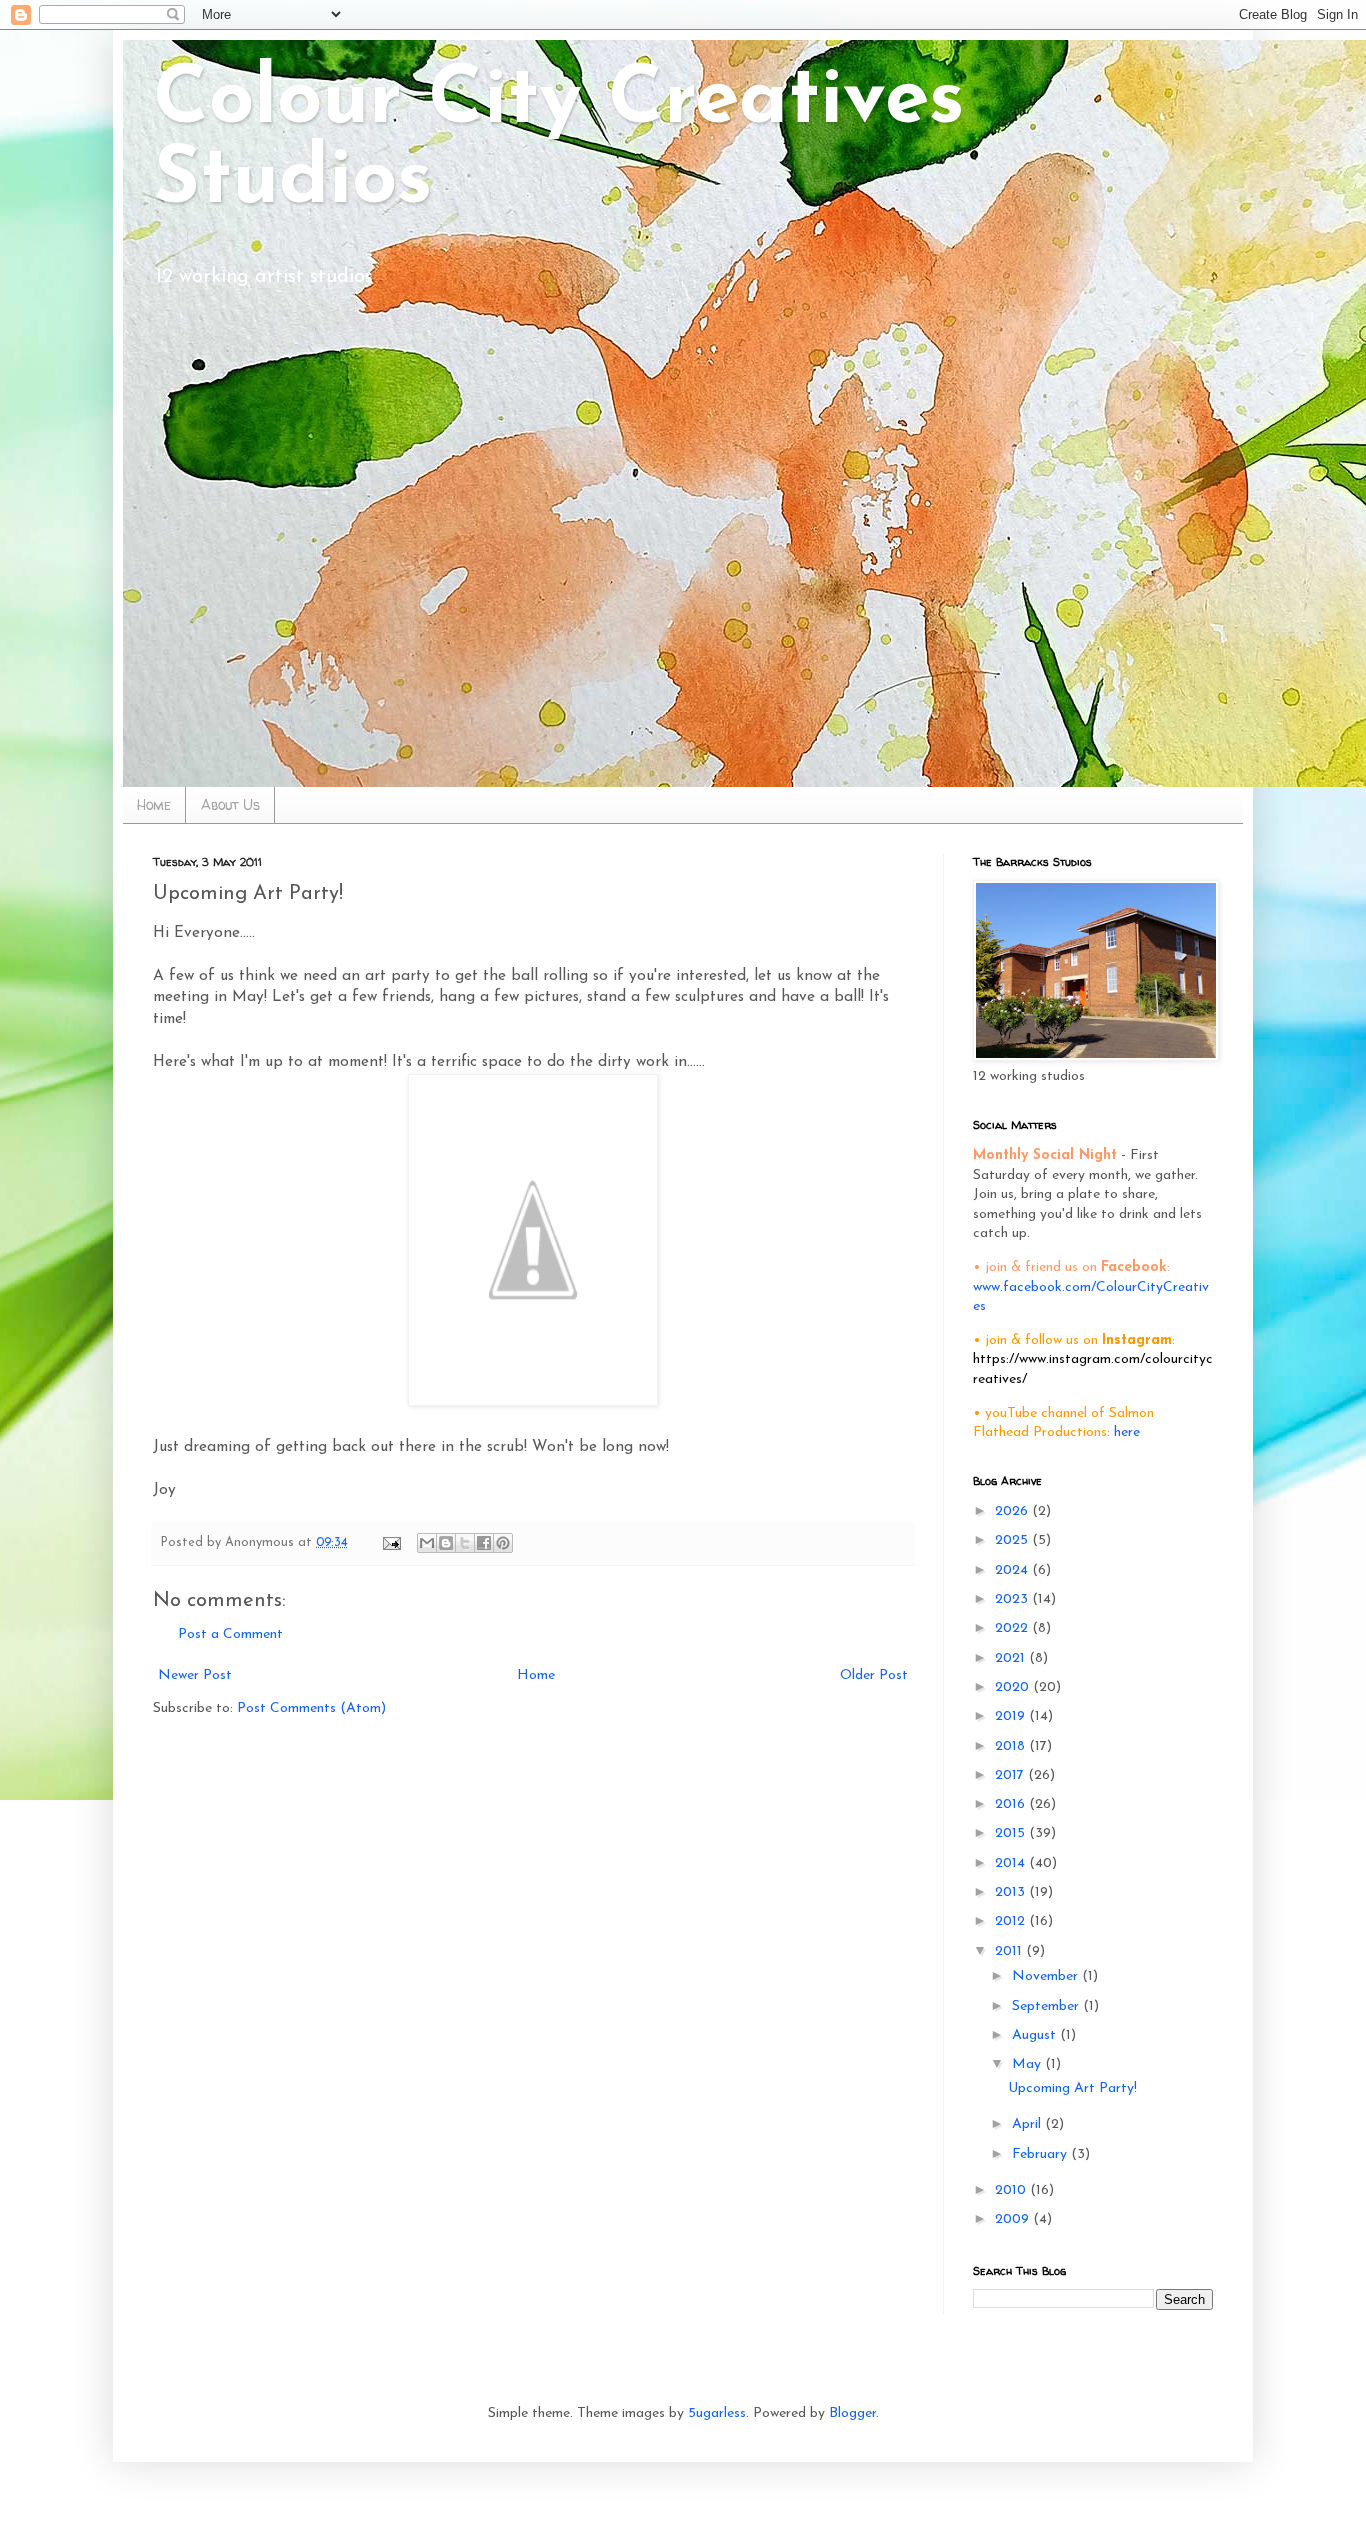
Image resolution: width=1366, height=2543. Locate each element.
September (1047, 2006)
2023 (1013, 1599)
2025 (1013, 1540)
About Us (230, 804)
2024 (1013, 1570)
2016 (1012, 1804)
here (1127, 1432)
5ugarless (717, 2413)
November (1047, 1976)
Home (154, 804)
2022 (1013, 1628)
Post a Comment (230, 1634)
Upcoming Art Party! (1072, 2088)
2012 (1012, 1921)
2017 (1011, 1775)
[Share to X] (465, 1543)
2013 (1012, 1892)
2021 (1012, 1658)
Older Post (874, 1675)
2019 (1012, 1716)
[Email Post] (391, 1543)
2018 (1012, 1746)
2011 (1010, 1951)
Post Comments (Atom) (311, 1708)
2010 (1012, 2190)
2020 (1014, 1687)
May (1028, 2064)
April (1028, 2124)
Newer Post (195, 1675)
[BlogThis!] (446, 1543)
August (1036, 2035)
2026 (1013, 1511)
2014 (1012, 1863)
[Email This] (427, 1543)
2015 (1012, 1833)
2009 (1014, 2219)
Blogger (852, 2413)
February (1041, 2154)
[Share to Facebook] (484, 1543)
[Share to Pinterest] (503, 1543)
